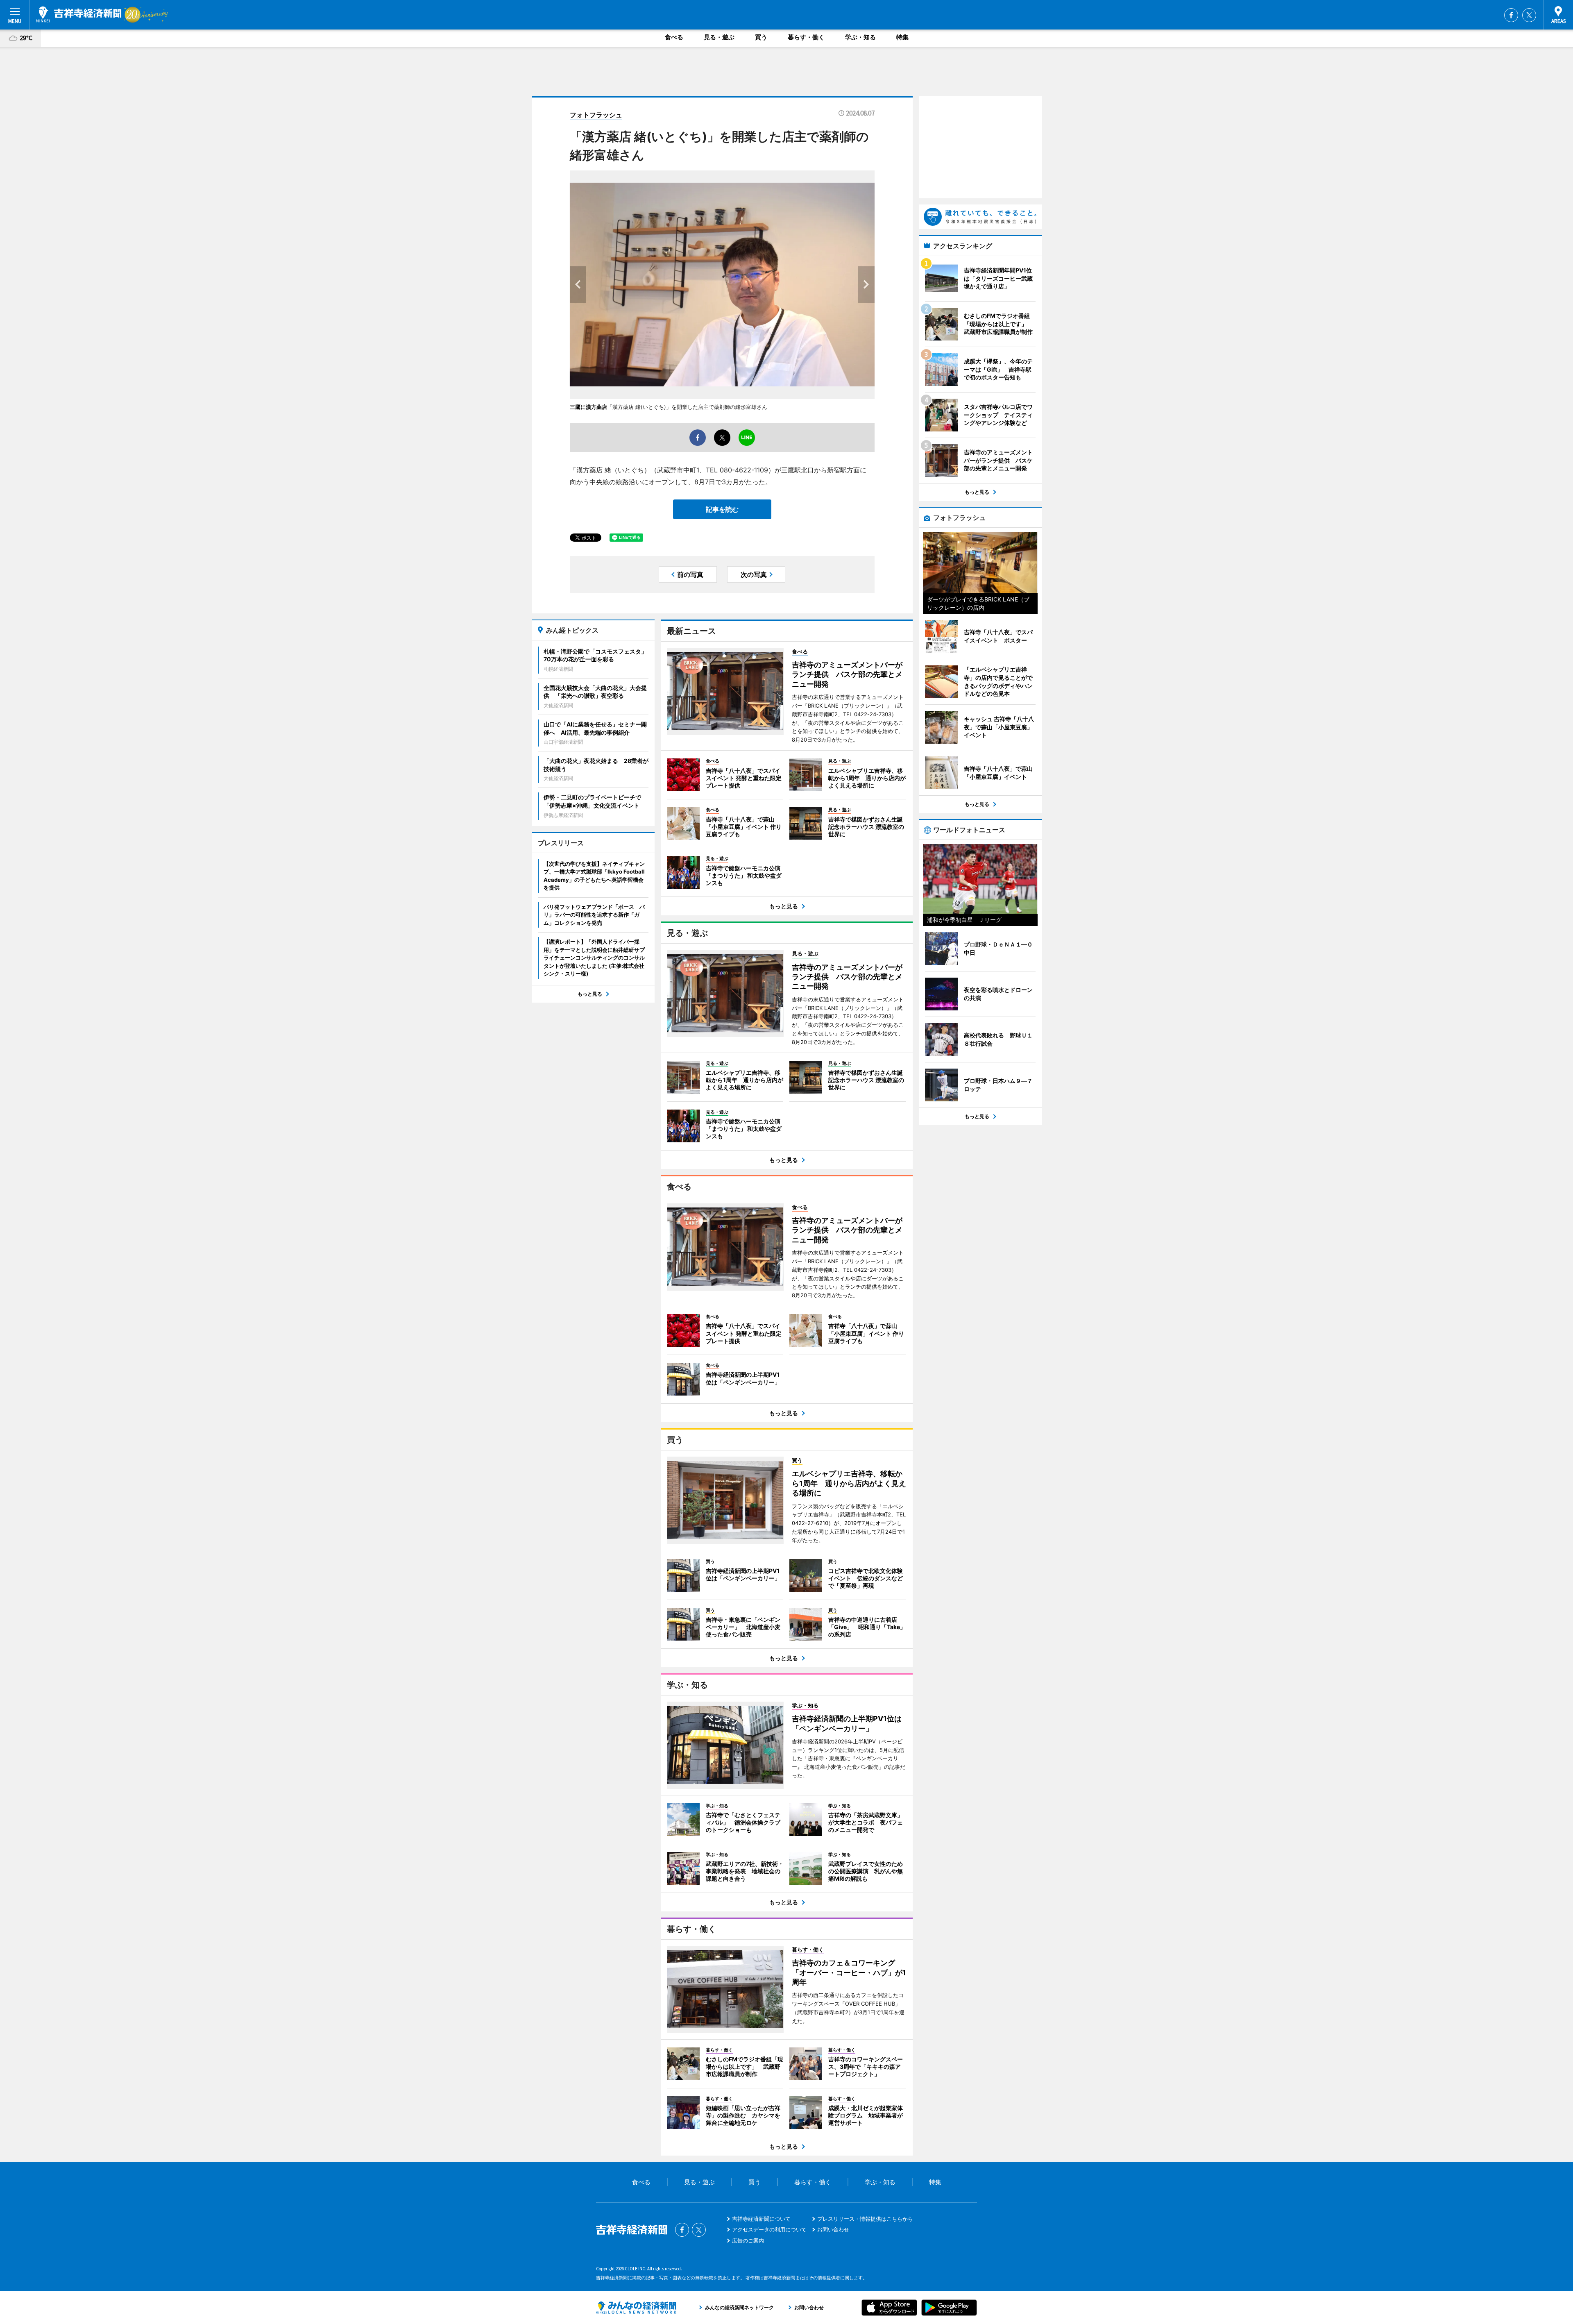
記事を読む (722, 509)
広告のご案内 (748, 2240)
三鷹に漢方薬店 (588, 407)
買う (761, 37)
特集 (902, 37)
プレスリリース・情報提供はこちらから (865, 2219)
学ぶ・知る (860, 37)
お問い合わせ (833, 2229)
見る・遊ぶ (719, 37)
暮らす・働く (806, 37)
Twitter (1529, 15)
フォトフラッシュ (596, 115)
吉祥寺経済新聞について (761, 2219)
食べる (674, 37)
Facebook (1511, 15)
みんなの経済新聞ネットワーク (636, 2308)
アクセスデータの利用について (769, 2229)
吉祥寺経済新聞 (79, 14)
